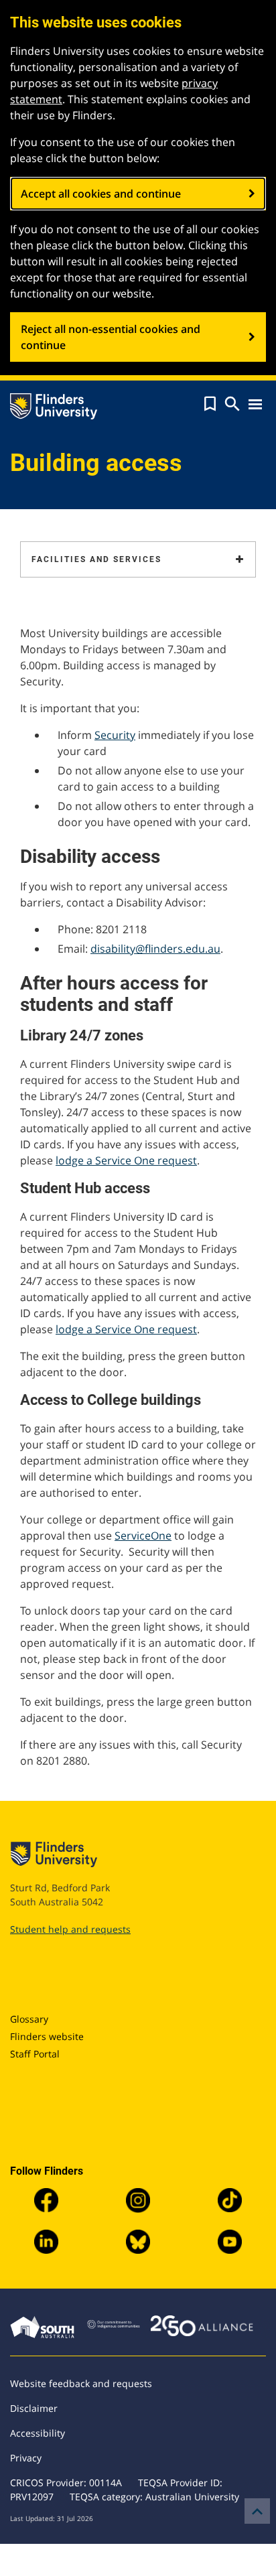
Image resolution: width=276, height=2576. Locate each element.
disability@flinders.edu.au (155, 949)
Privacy (26, 2458)
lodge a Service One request (126, 1160)
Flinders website (47, 2036)
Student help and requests (70, 1929)
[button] (210, 404)
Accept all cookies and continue (101, 194)
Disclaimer (34, 2408)
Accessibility (38, 2433)
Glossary (29, 2019)
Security (115, 735)
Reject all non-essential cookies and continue (111, 337)
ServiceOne (143, 1536)
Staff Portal (35, 2054)
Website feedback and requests (81, 2383)
